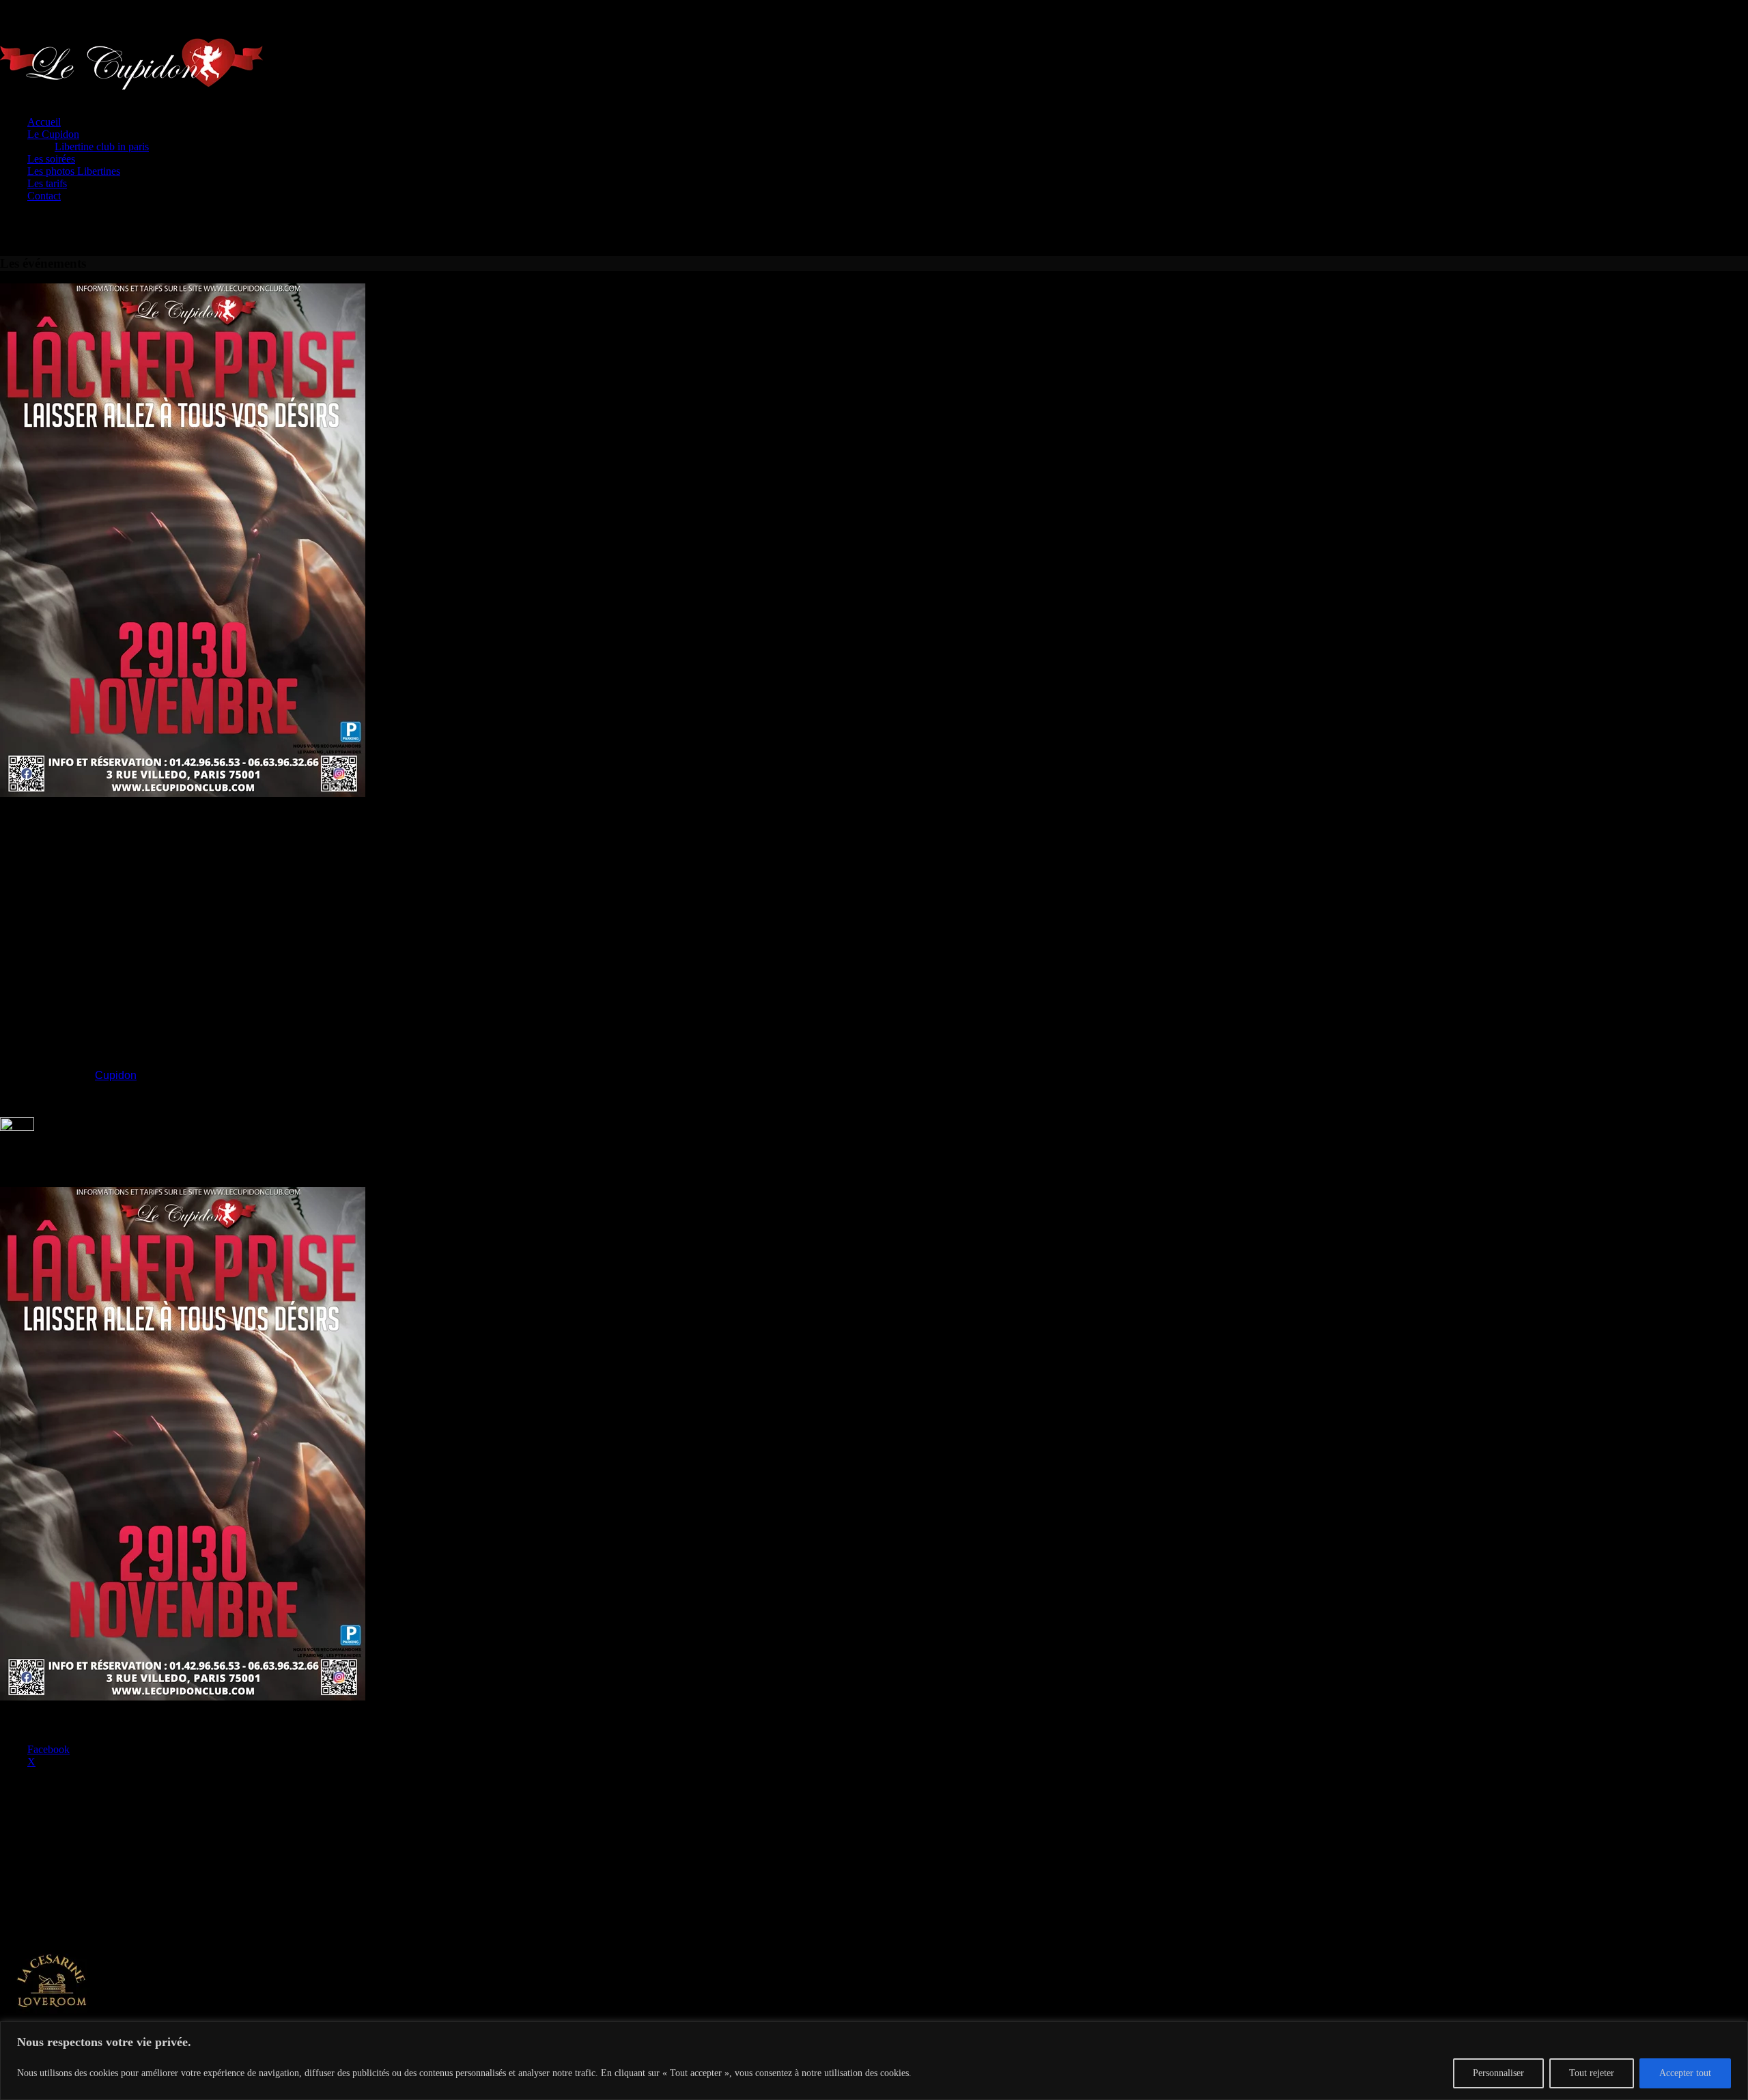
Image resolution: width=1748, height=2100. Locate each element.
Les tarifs (47, 183)
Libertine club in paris (102, 146)
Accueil (44, 122)
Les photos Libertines (74, 171)
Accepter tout (1685, 2073)
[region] (874, 2061)
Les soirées (51, 159)
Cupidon (116, 1075)
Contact (44, 196)
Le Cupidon (53, 134)
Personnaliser (1498, 2073)
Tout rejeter (1592, 2073)
